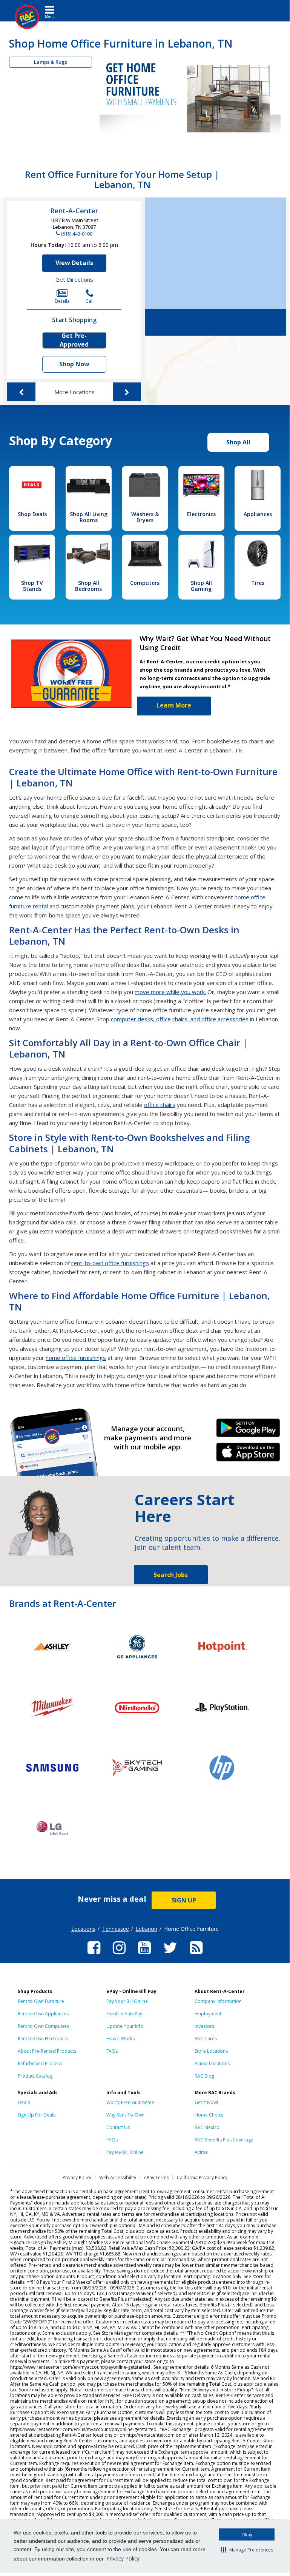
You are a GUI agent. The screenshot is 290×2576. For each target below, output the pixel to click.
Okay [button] (247, 2535)
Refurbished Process (40, 2063)
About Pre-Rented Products (47, 2051)
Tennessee (116, 1929)
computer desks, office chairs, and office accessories (180, 1019)
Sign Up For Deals (37, 2115)
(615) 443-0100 (77, 234)
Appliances (258, 514)
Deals (24, 2102)
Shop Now (74, 364)
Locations (83, 1929)
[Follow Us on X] (170, 1955)
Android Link (248, 1431)
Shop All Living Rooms (89, 517)
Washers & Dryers (145, 517)
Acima (201, 2152)
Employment (208, 2014)
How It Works (120, 2039)
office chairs (160, 1105)
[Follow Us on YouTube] (144, 1955)
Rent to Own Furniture (41, 2001)
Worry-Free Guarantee (130, 2102)
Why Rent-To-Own (125, 2115)
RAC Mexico (207, 2127)
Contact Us (118, 2127)
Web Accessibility (118, 2177)
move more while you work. (170, 992)
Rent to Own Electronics (43, 2039)
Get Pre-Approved (74, 340)
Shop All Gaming (201, 586)
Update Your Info (125, 2026)
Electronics (201, 514)
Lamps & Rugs (51, 62)
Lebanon (147, 1929)
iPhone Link (248, 1455)
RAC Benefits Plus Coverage (224, 2140)
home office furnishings (76, 1358)
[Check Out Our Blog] (196, 1955)
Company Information (218, 2001)
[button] (247, 2550)
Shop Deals (32, 514)
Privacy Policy (123, 2558)
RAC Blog (204, 2076)
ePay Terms (157, 2177)
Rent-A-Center (74, 211)
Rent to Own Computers (43, 2026)
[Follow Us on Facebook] (94, 1955)
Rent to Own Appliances (43, 2014)
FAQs (112, 2051)
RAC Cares (206, 2039)
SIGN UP (184, 1900)
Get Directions (74, 279)
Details (62, 301)
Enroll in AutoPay (124, 2014)
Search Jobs (171, 1575)
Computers (145, 583)
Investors (204, 2026)
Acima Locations (212, 2063)
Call (90, 301)
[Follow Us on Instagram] (119, 1955)
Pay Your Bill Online (127, 2001)
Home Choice (209, 2115)
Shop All (238, 442)
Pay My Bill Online (125, 2152)
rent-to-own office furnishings (110, 1263)
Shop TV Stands (32, 586)
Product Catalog (35, 2076)
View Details (74, 263)
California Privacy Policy (202, 2177)
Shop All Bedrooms (88, 586)
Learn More (174, 705)
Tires (258, 583)
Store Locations (211, 2051)
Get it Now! (206, 2102)
